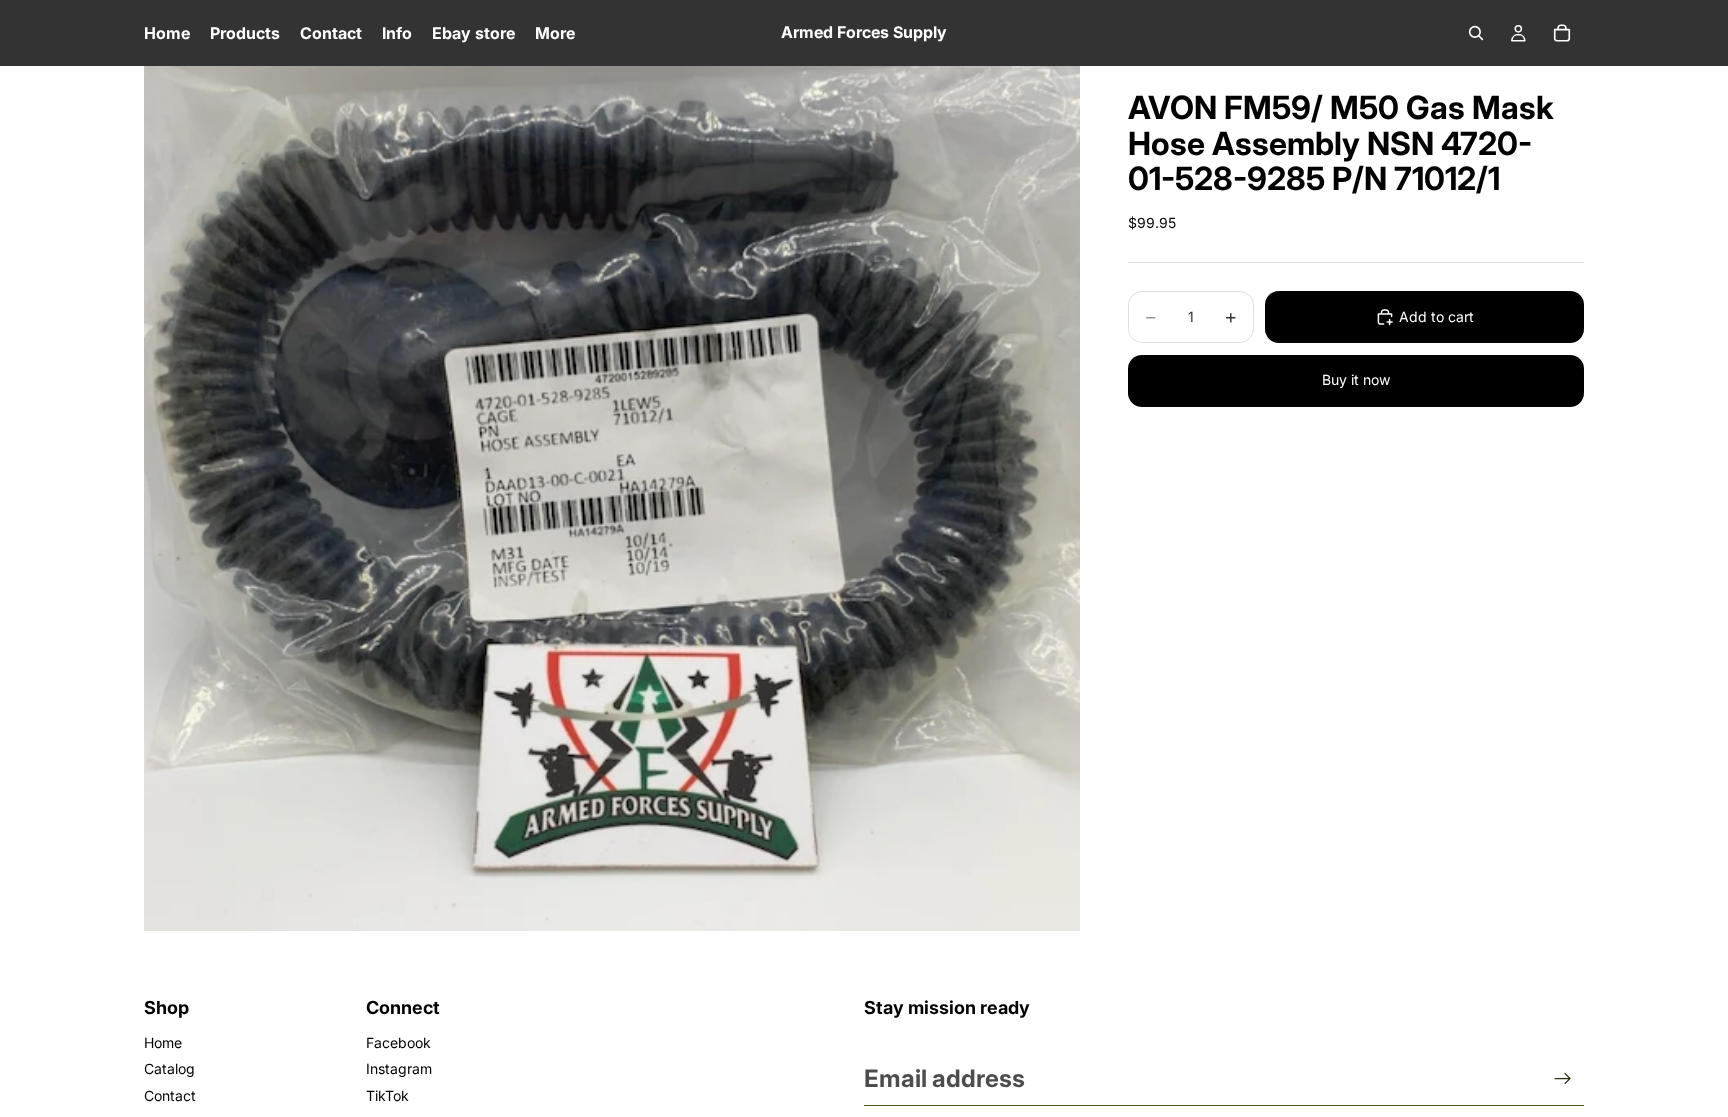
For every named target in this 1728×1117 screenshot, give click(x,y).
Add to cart (1436, 316)
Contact (170, 1095)
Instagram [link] (399, 1068)
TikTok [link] (387, 1095)
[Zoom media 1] (612, 498)
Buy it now (1356, 379)
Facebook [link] (398, 1042)
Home (163, 1042)
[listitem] (555, 33)
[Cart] (1562, 33)
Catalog (169, 1068)
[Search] (1476, 33)
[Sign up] (1563, 1079)
